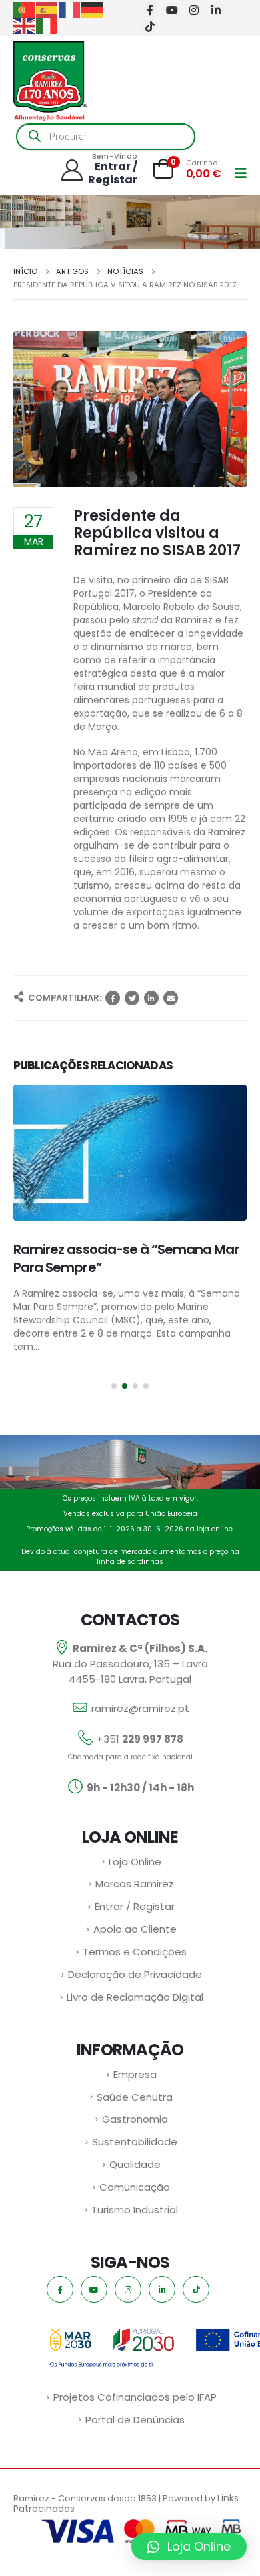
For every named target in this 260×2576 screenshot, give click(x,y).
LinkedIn (151, 998)
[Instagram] (194, 10)
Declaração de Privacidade (135, 1979)
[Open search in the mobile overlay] (106, 137)
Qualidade (135, 2169)
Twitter (132, 998)
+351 (140, 1744)
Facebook (113, 998)
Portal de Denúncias (135, 2424)
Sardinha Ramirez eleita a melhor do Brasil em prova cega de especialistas (127, 1267)
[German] (93, 9)
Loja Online (135, 1866)
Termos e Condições (135, 1956)
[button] (114, 1391)
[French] (70, 9)
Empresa (135, 2079)
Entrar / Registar (135, 1911)
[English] (25, 25)
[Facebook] (150, 10)
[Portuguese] (25, 9)
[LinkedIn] (216, 10)
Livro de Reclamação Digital (135, 2002)
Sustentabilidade (135, 2146)
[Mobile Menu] (241, 173)
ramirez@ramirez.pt (140, 1713)
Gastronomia (135, 2124)
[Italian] (47, 25)
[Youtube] (172, 10)
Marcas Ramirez (135, 1888)
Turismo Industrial (135, 2214)
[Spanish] (47, 9)
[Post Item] (130, 1153)
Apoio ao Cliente (135, 1934)
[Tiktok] (150, 26)
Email (171, 998)
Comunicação (135, 2192)
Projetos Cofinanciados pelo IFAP (135, 2402)
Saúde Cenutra (135, 2102)
